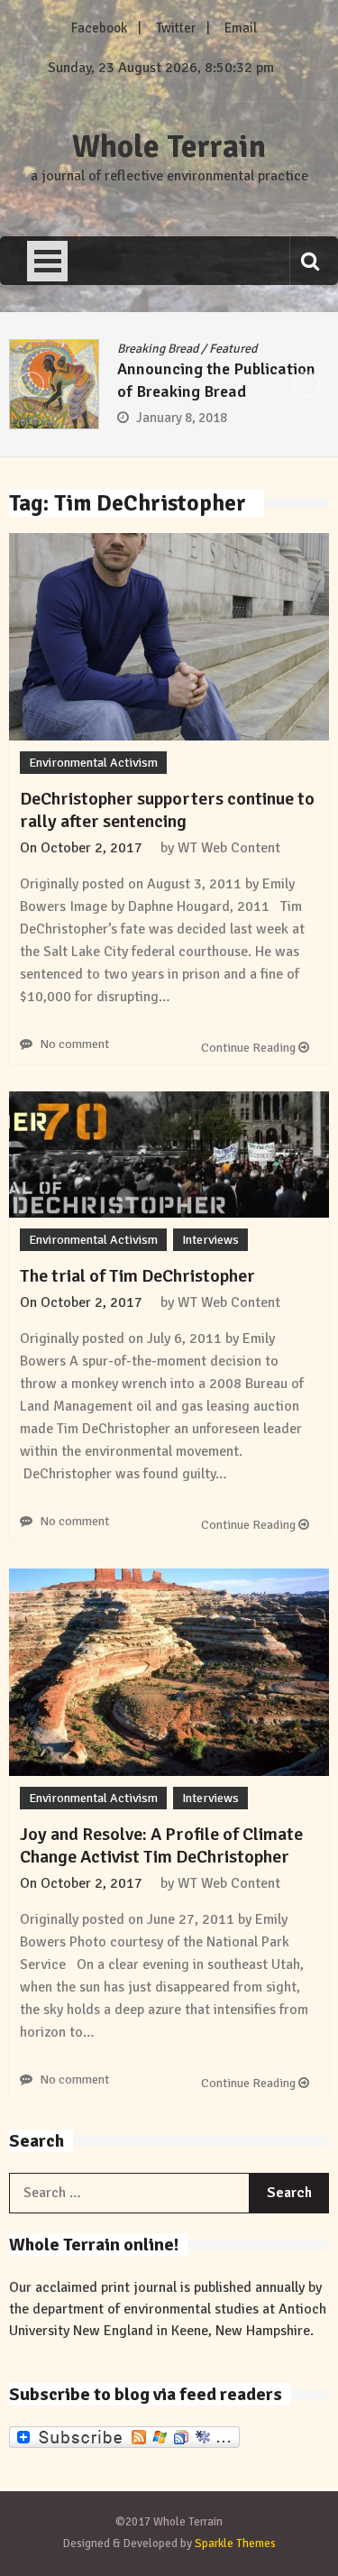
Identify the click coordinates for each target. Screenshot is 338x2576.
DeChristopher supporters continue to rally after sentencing (167, 810)
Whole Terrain (169, 147)
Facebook (99, 28)
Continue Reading (250, 1048)
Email (241, 28)
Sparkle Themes (235, 2544)
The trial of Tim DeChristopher (137, 1276)
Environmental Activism (93, 763)
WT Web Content (229, 848)
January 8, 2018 (182, 418)
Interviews (210, 1240)
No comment (74, 1044)
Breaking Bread (158, 349)
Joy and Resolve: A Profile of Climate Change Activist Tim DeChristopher (161, 1845)
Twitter (176, 28)
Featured (233, 349)
